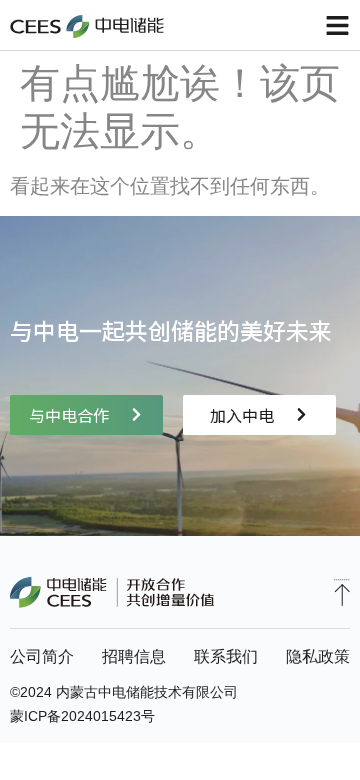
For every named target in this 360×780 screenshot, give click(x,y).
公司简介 (42, 656)
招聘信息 (134, 656)
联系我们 (226, 656)
